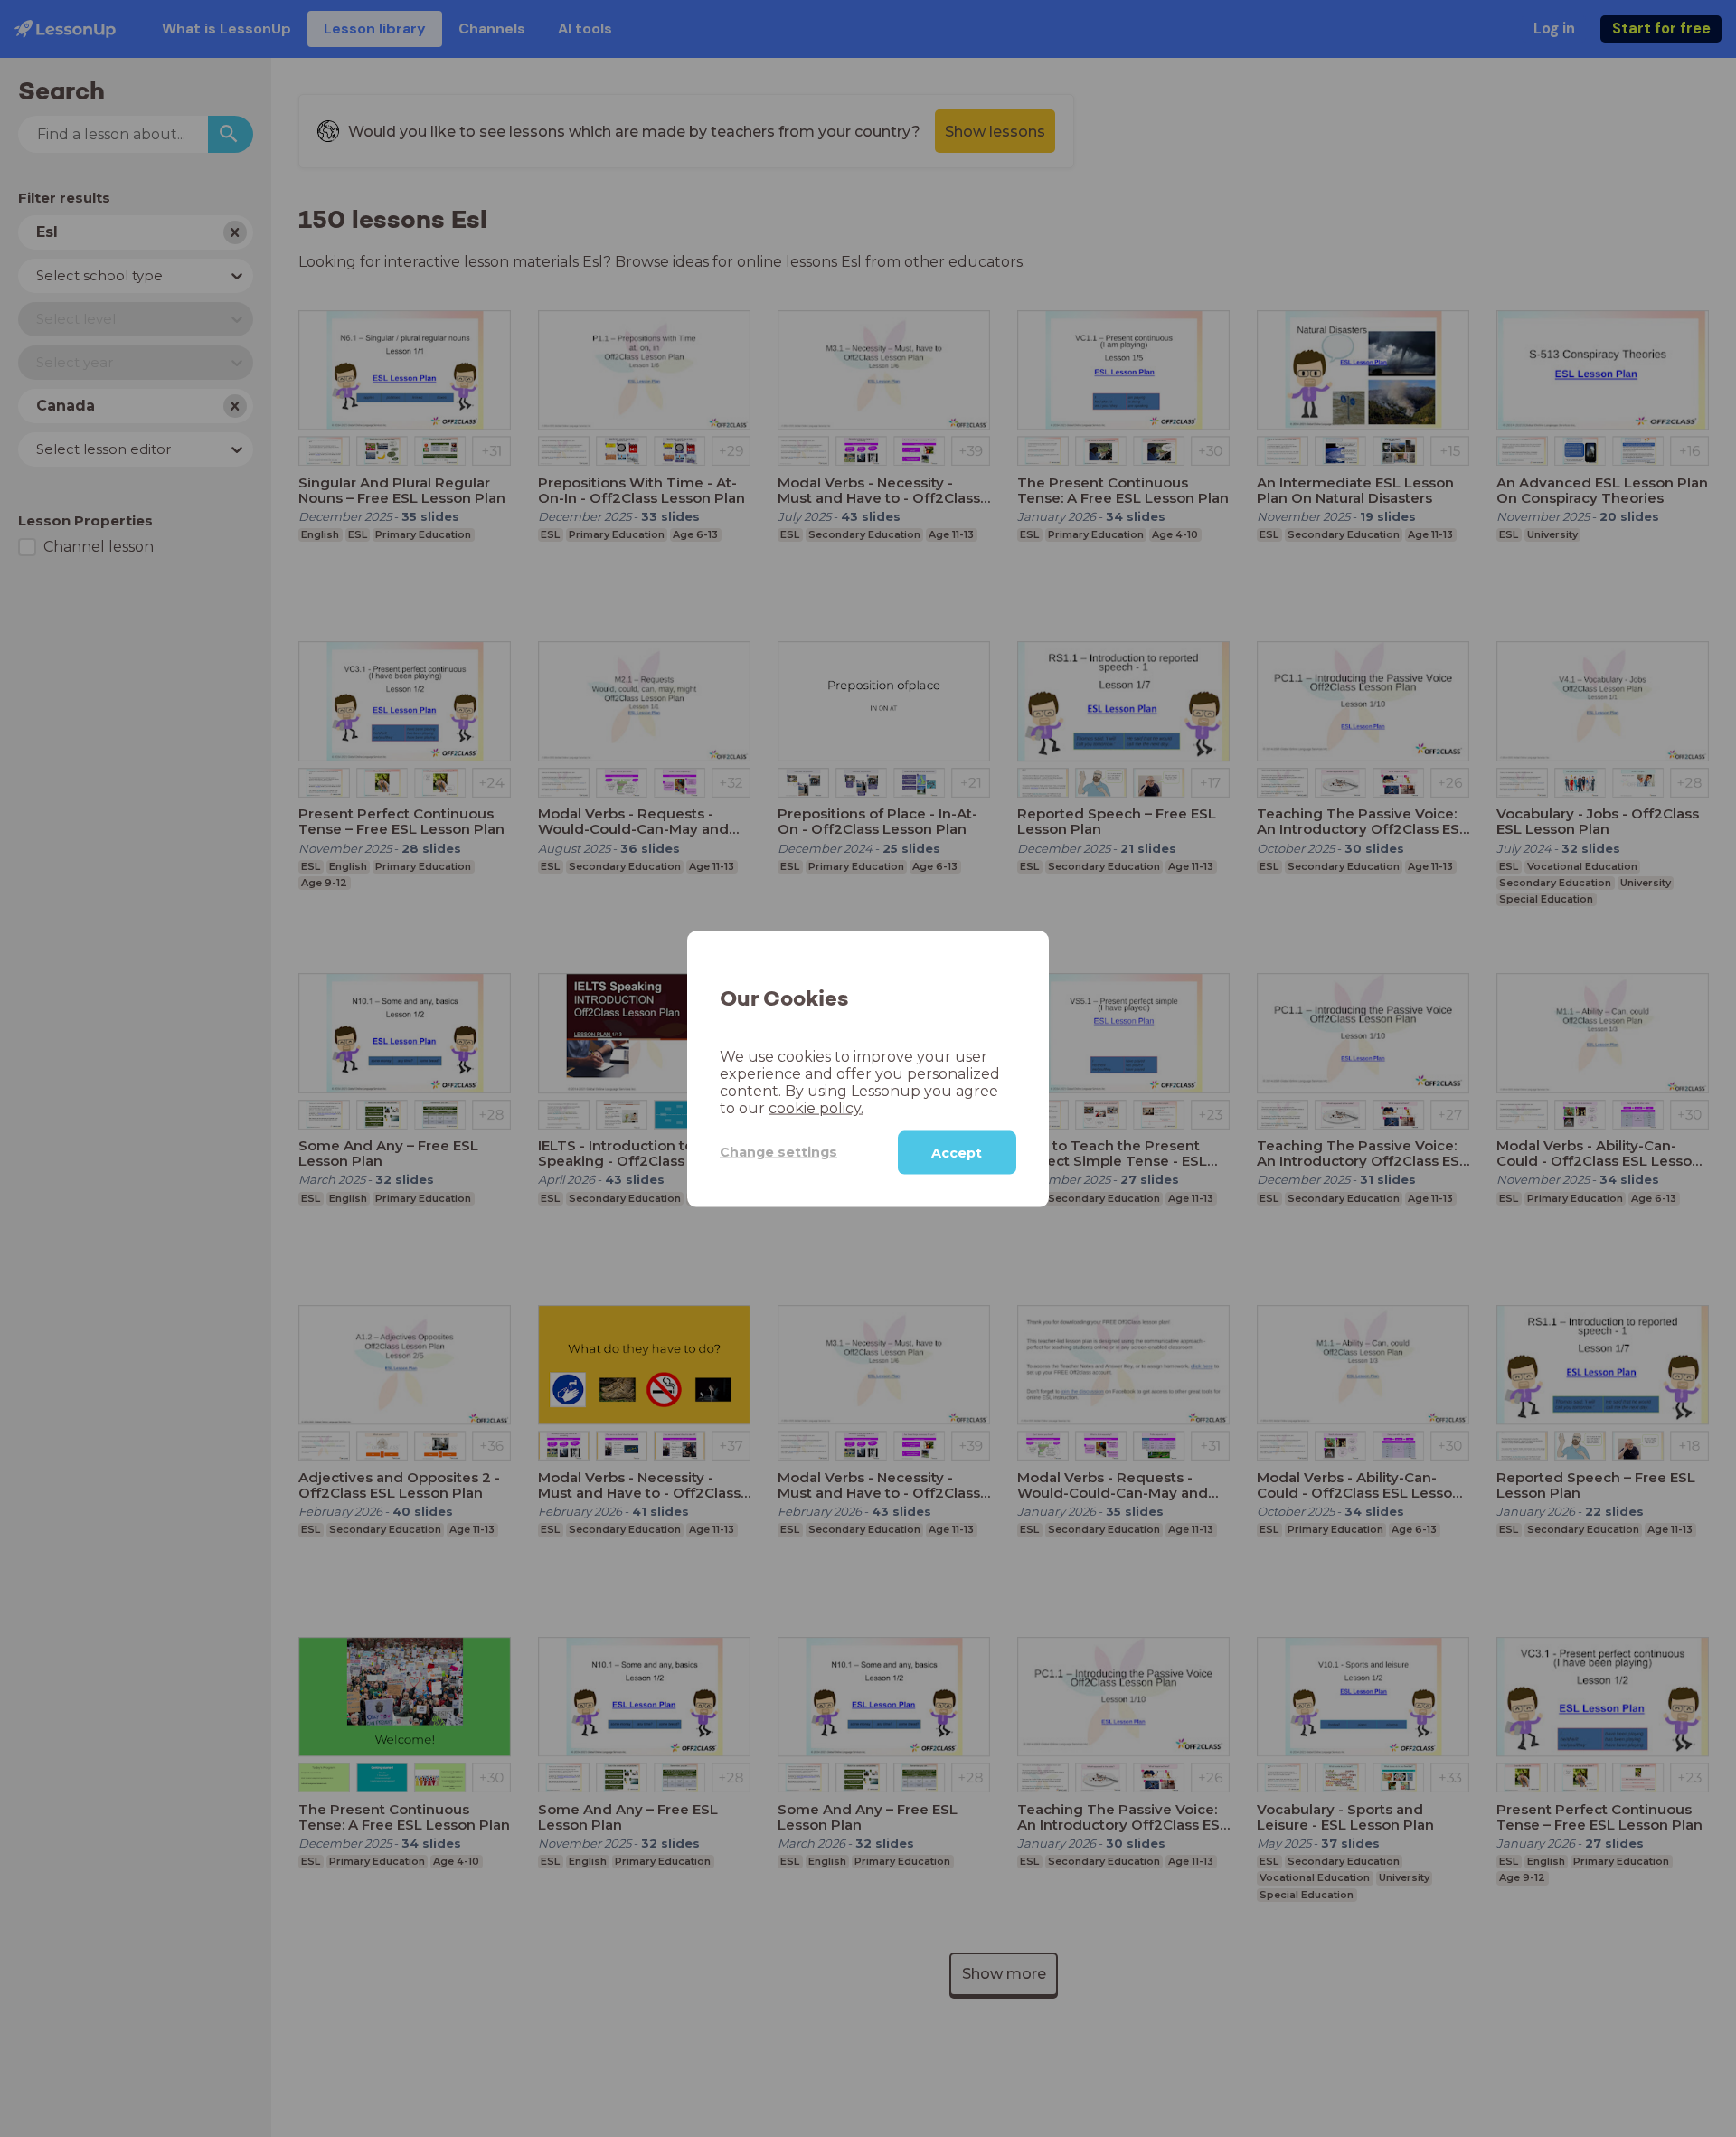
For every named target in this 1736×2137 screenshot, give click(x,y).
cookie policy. (816, 1107)
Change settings (778, 1151)
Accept (957, 1152)
